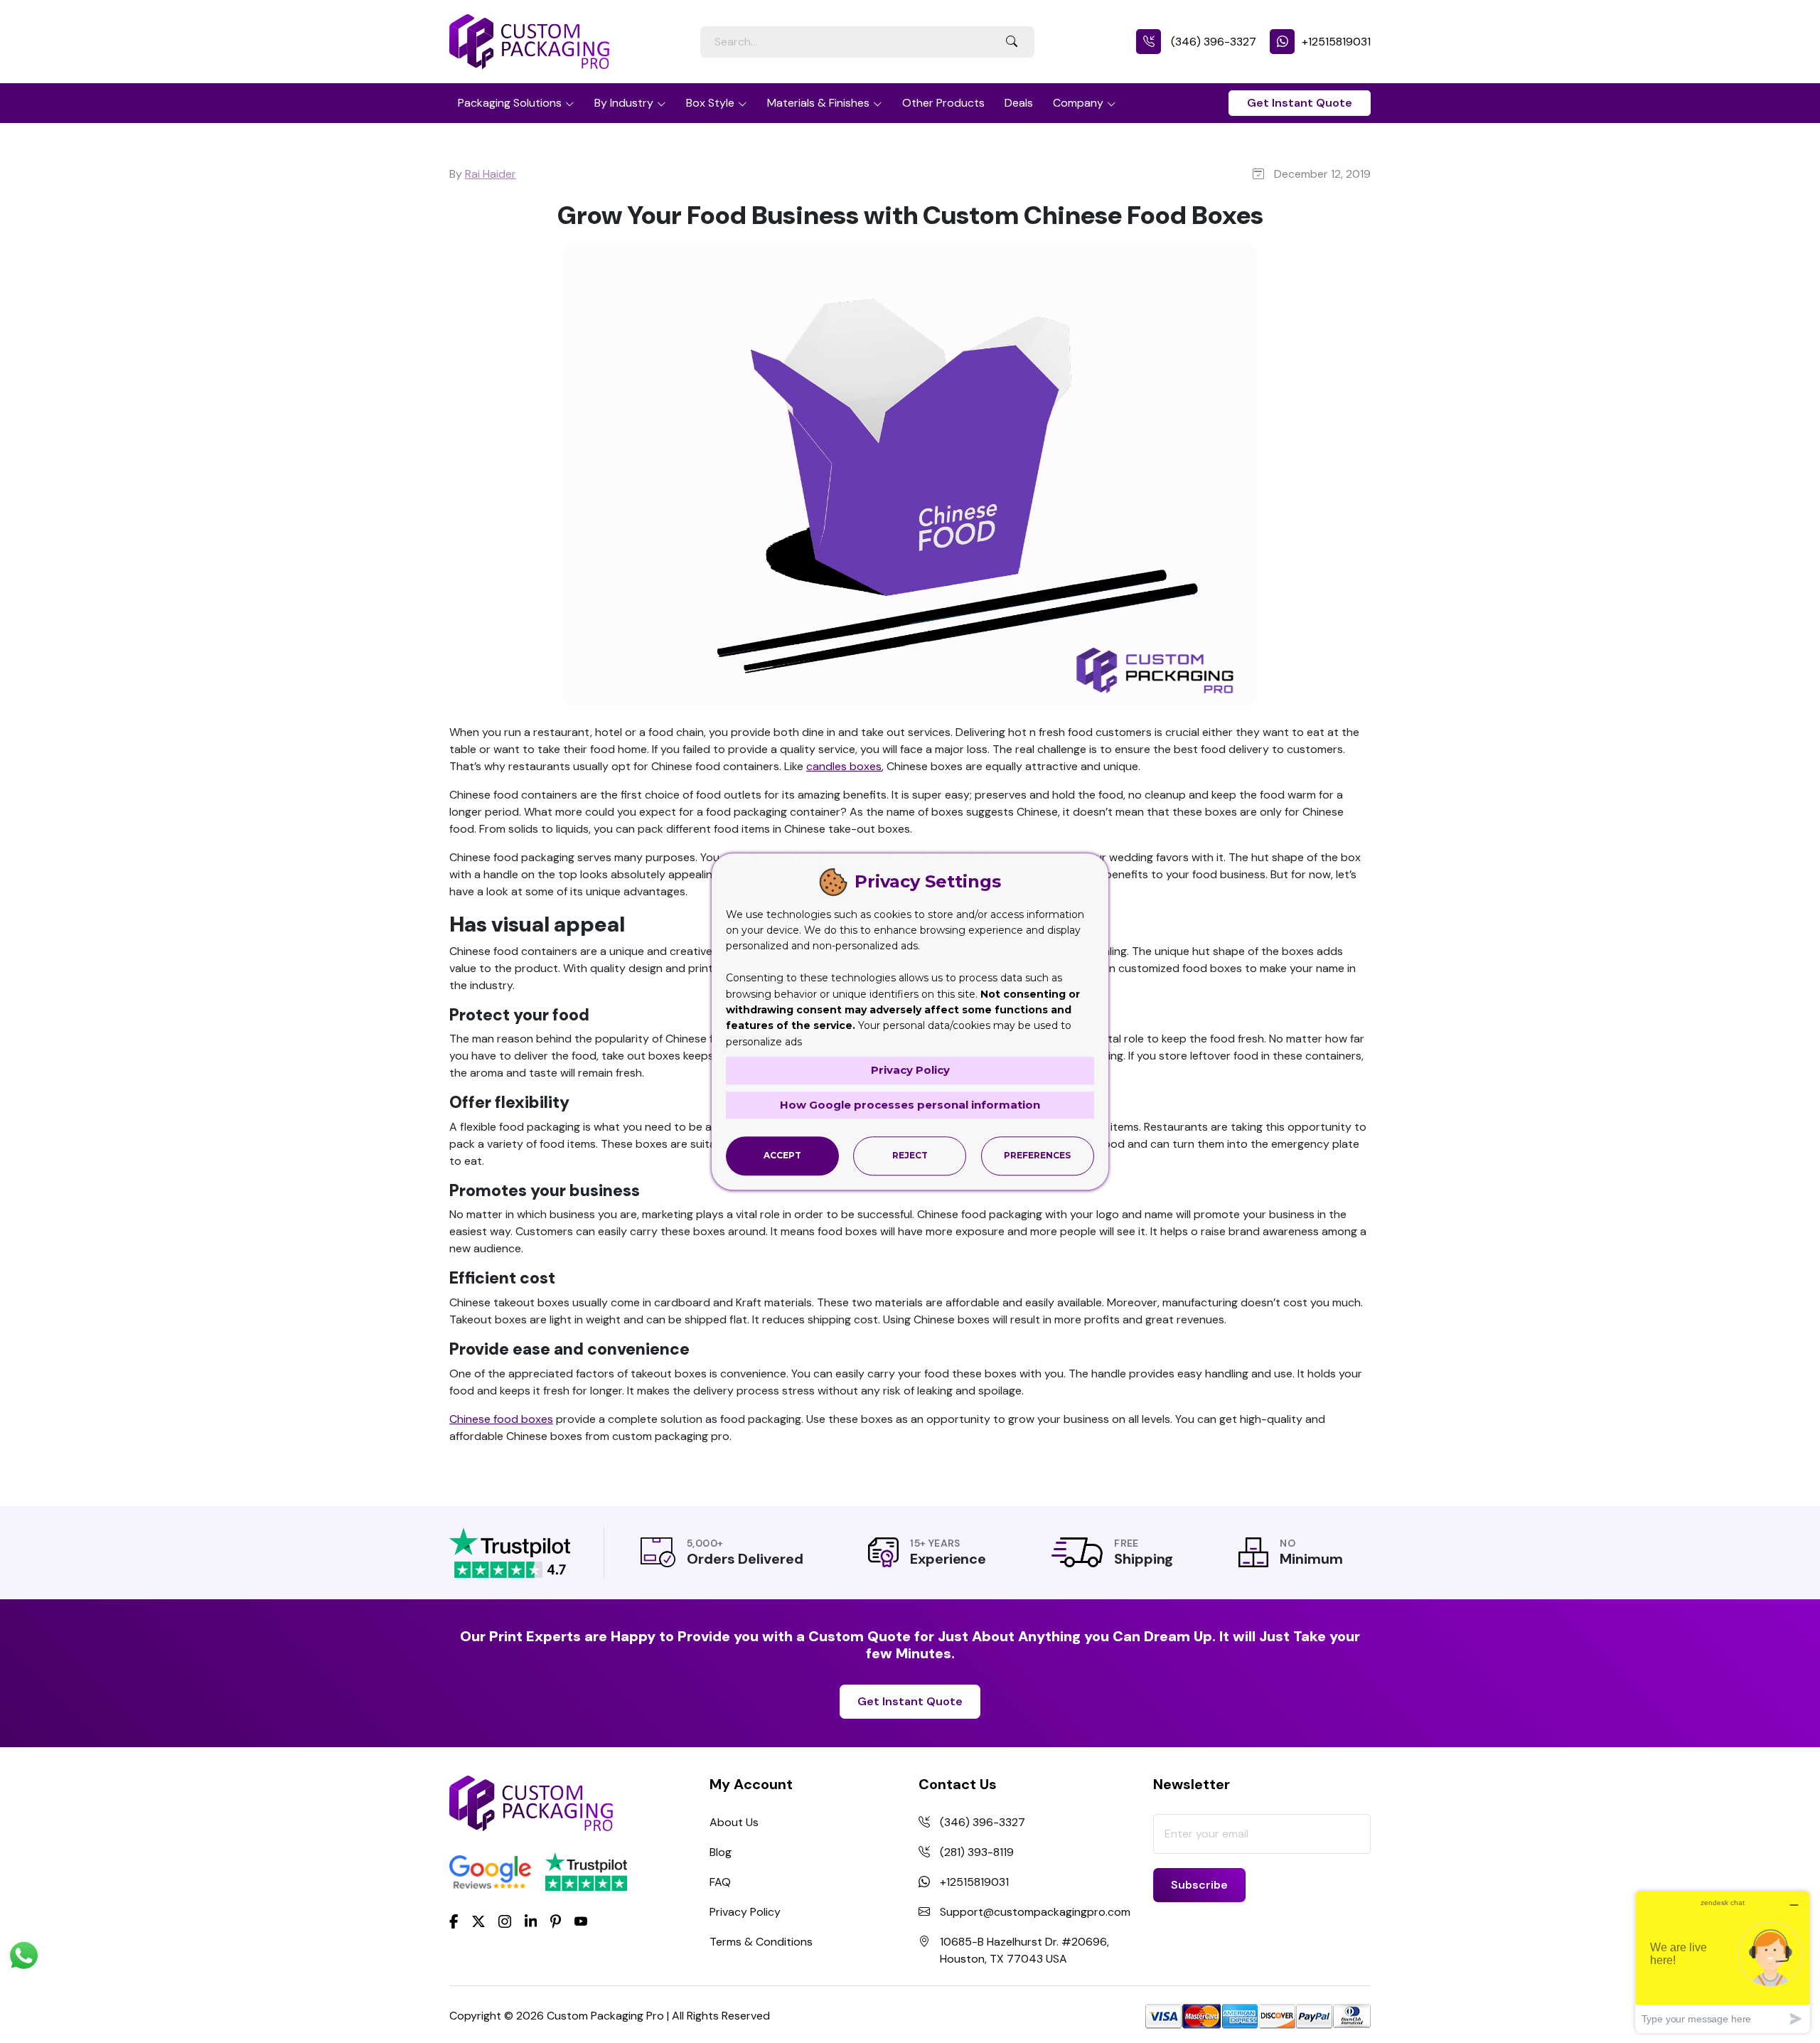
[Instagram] (505, 1922)
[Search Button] (1012, 42)
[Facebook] (454, 1921)
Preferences (1037, 1156)
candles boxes (844, 766)
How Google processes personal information (910, 1105)
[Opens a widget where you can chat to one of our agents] (1723, 1962)
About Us (734, 1822)
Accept (782, 1156)
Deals (1019, 103)
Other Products (943, 103)
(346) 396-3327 (1212, 42)
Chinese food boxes (501, 1419)
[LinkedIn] (531, 1921)
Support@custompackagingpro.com (1035, 1912)
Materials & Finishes (818, 103)
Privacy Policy (745, 1912)
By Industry (624, 103)
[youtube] (581, 1922)
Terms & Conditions (761, 1942)
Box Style (710, 103)
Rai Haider (491, 174)
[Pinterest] (556, 1921)
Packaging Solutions (510, 103)
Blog (721, 1852)
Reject (910, 1156)
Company (1078, 103)
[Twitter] (478, 1922)
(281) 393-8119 (977, 1852)
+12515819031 (1336, 42)
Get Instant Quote (1300, 103)
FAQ (720, 1882)
